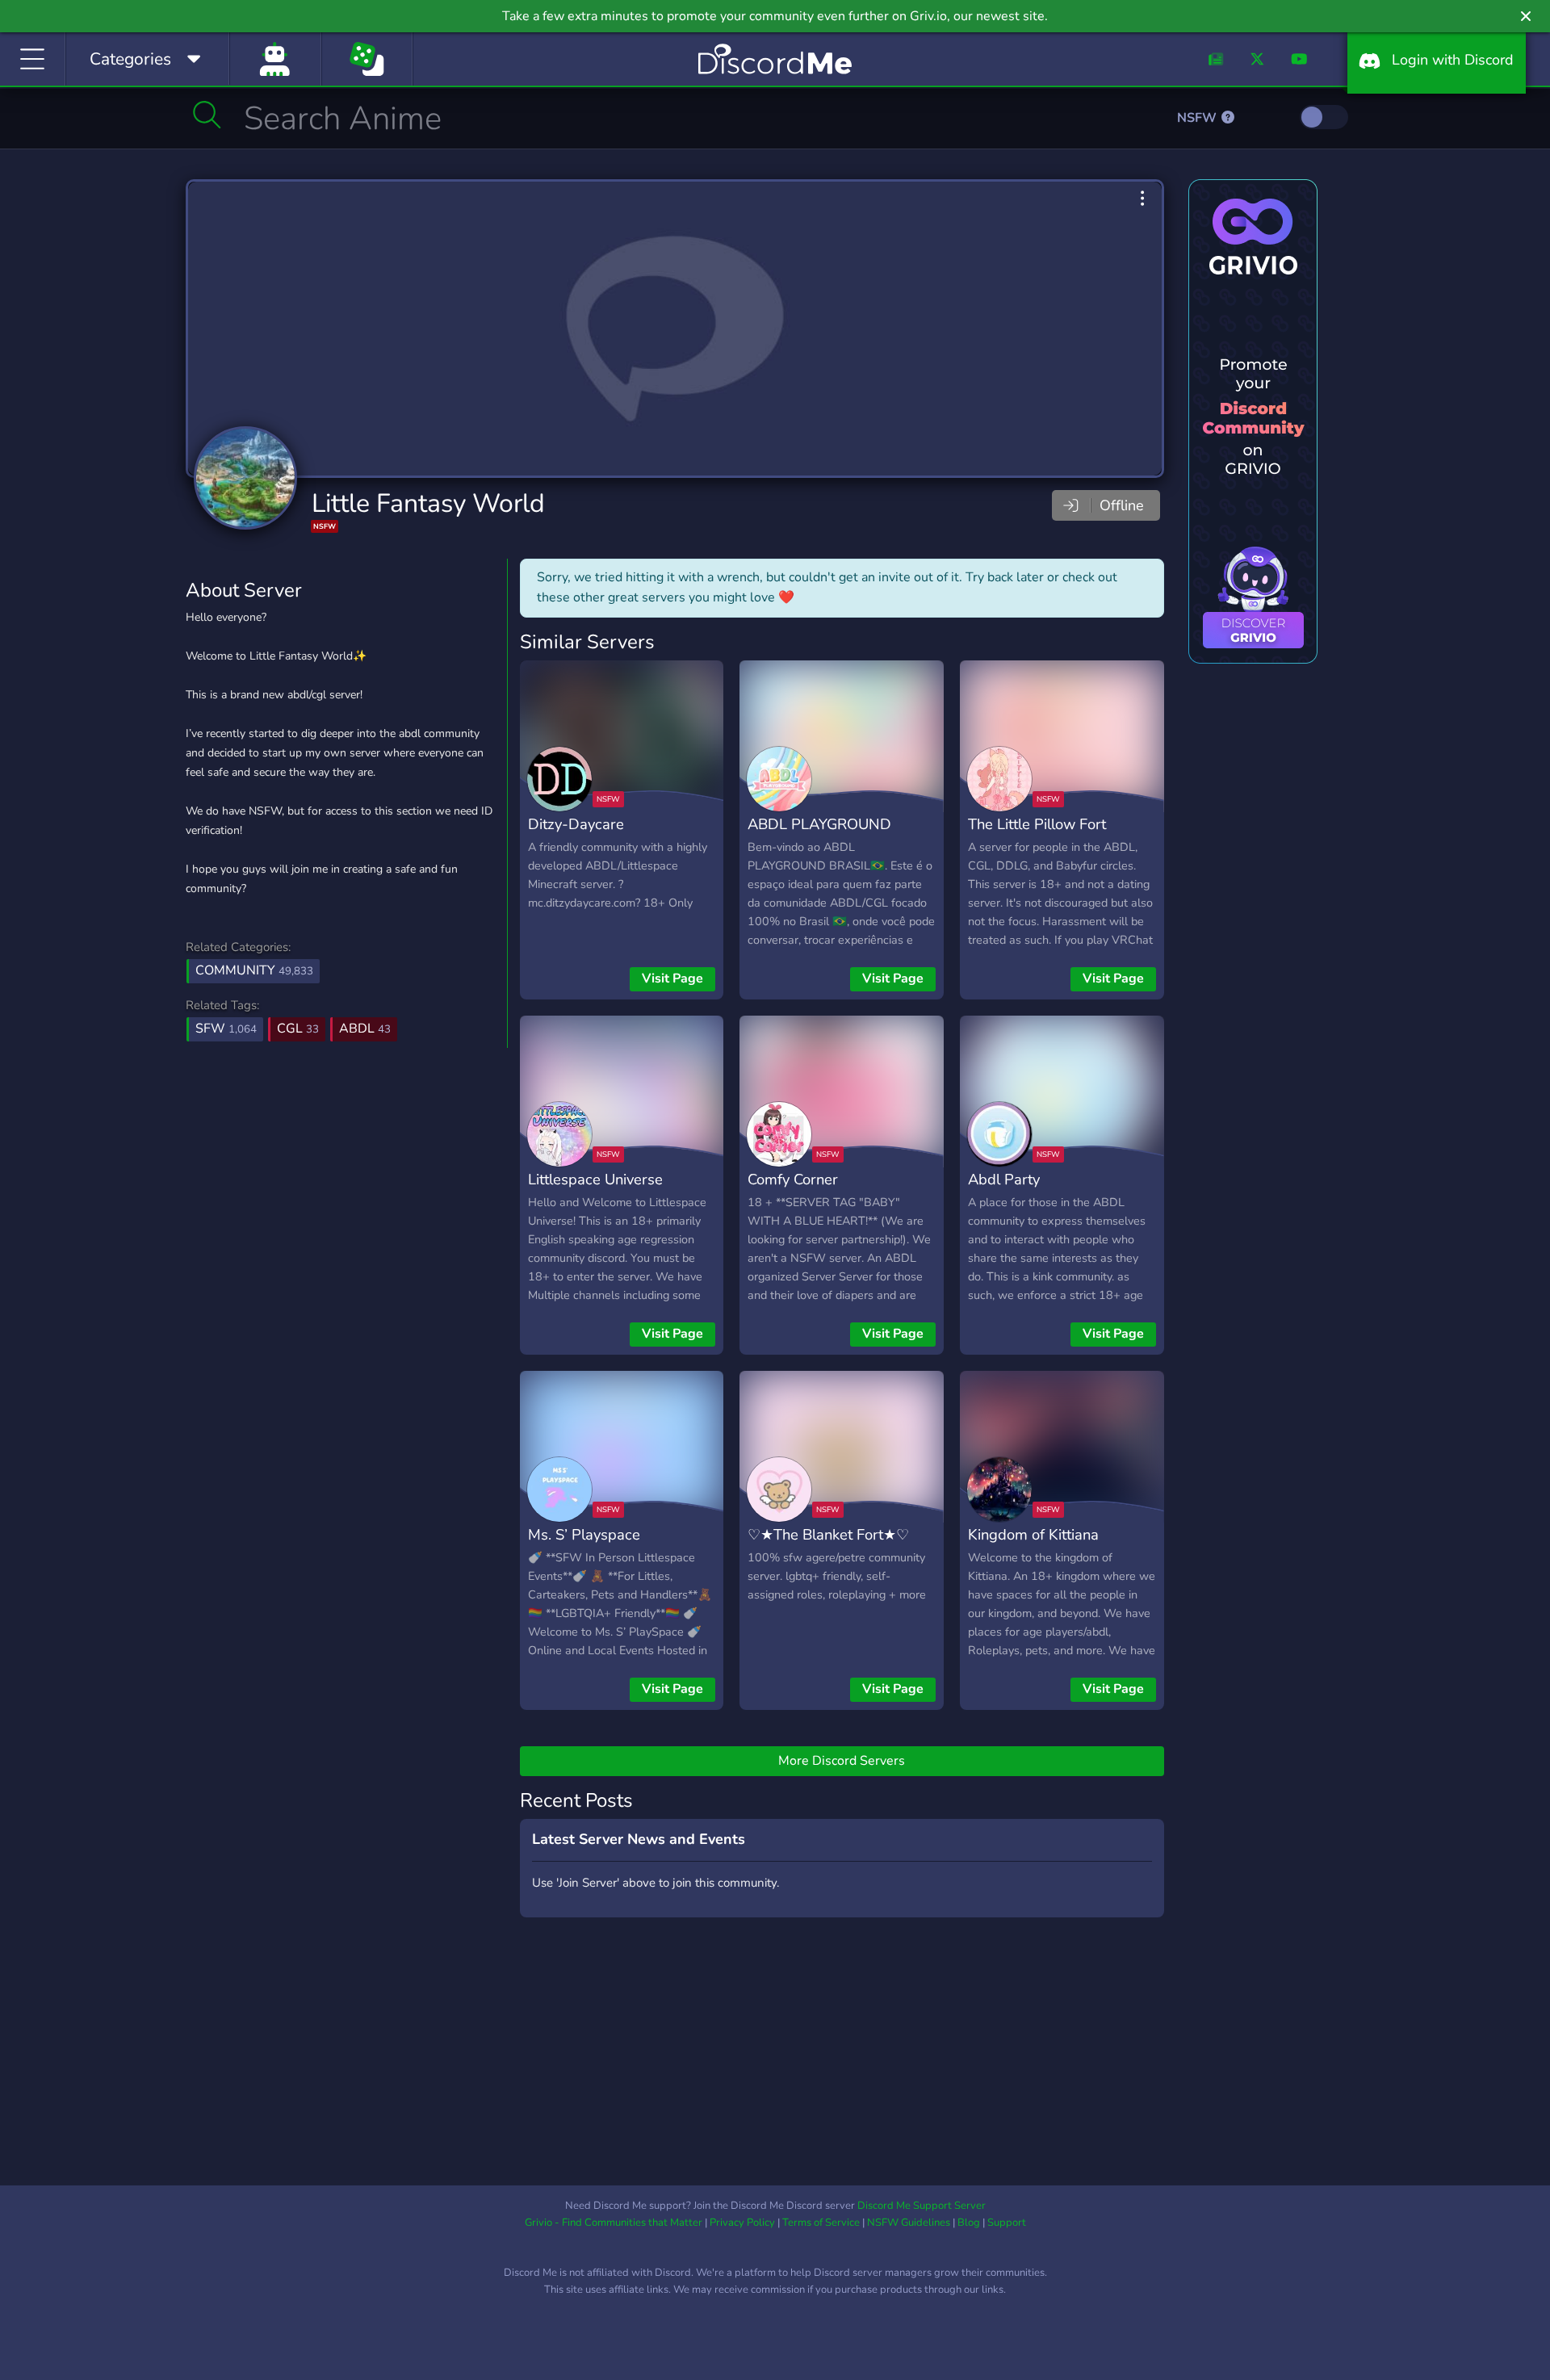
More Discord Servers (842, 1761)
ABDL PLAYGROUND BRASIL (819, 836)
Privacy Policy (742, 2223)
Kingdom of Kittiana (1033, 1534)
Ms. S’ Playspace (584, 1534)
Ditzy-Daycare (576, 824)
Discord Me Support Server (922, 2206)
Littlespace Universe (595, 1179)
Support (1007, 2223)
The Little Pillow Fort (1037, 824)
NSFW (1198, 118)
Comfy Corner (793, 1179)
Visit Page (672, 978)
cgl (298, 1029)
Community (254, 970)
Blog (969, 2223)
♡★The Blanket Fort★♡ (828, 1534)
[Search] (207, 115)
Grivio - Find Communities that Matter (614, 2223)
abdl (365, 1029)
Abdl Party (1004, 1179)
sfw (226, 1029)
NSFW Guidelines (909, 2223)
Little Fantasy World (428, 503)
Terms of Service (821, 2223)
